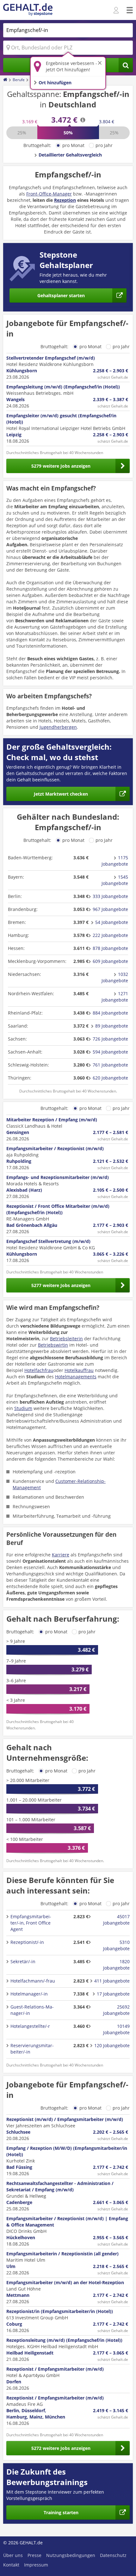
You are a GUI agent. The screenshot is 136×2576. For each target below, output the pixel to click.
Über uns (13, 2555)
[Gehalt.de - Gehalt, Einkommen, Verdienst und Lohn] (28, 10)
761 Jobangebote (110, 1065)
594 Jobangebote (110, 1052)
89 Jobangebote (112, 1026)
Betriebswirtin (53, 1345)
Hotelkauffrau (79, 1370)
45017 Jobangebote (116, 1920)
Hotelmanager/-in (29, 1994)
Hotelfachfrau (39, 1370)
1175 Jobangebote (115, 861)
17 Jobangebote (113, 1994)
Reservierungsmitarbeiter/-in (32, 2049)
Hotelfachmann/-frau (33, 1981)
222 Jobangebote (110, 935)
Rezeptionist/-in (27, 1942)
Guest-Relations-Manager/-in (32, 2010)
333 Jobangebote (110, 896)
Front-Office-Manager (49, 194)
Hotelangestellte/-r (30, 2026)
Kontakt (11, 2565)
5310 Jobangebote (116, 1945)
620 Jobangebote (110, 1078)
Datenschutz (113, 2555)
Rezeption (65, 200)
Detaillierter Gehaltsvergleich (70, 155)
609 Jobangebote (110, 961)
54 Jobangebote (112, 922)
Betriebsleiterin (66, 1339)
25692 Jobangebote (116, 2010)
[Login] (117, 10)
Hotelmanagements (76, 1377)
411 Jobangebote (112, 1981)
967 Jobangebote (110, 909)
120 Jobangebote (112, 2045)
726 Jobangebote (110, 1039)
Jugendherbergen (58, 727)
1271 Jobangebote (115, 997)
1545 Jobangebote (115, 880)
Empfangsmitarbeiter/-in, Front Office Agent (31, 1923)
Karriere (61, 1555)
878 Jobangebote (110, 948)
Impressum (36, 2565)
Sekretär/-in (23, 1961)
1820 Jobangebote (116, 1965)
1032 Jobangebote (115, 977)
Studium (23, 1408)
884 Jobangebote (110, 1013)
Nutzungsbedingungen (71, 2555)
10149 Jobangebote (116, 2029)
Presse (34, 2555)
